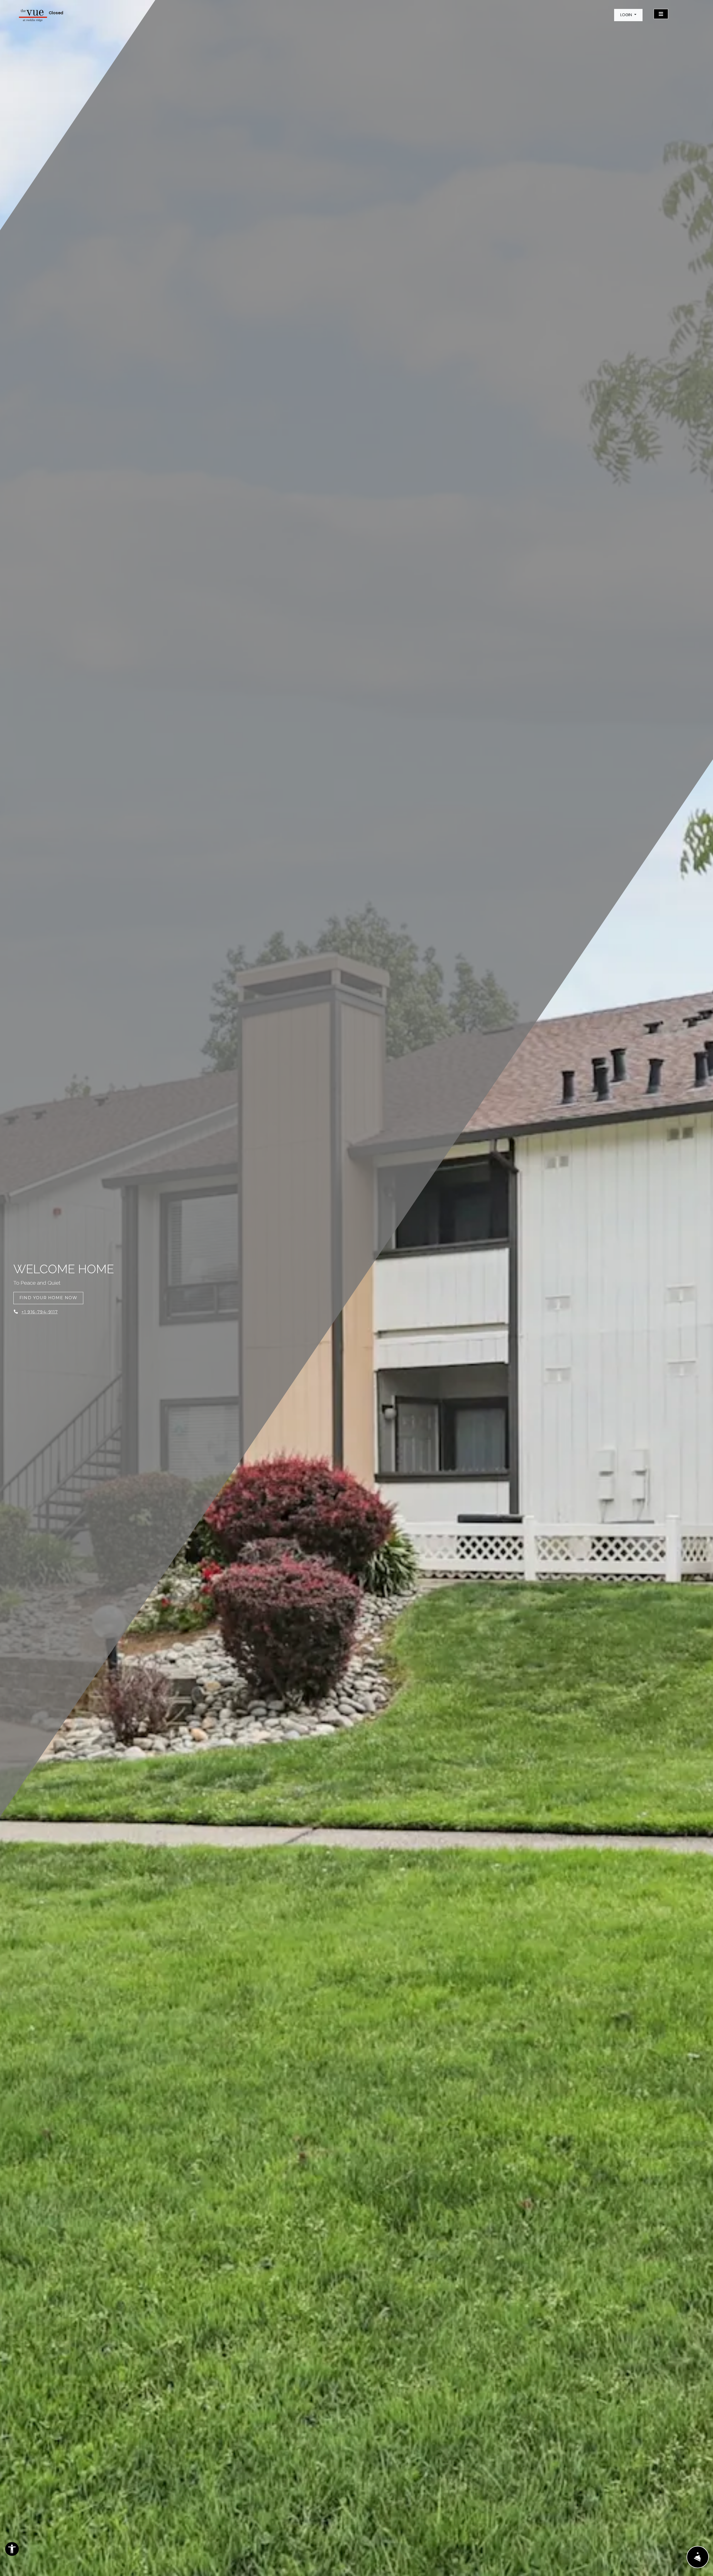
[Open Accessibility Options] (12, 2550)
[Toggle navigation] (661, 14)
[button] (628, 15)
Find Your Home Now (48, 1298)
